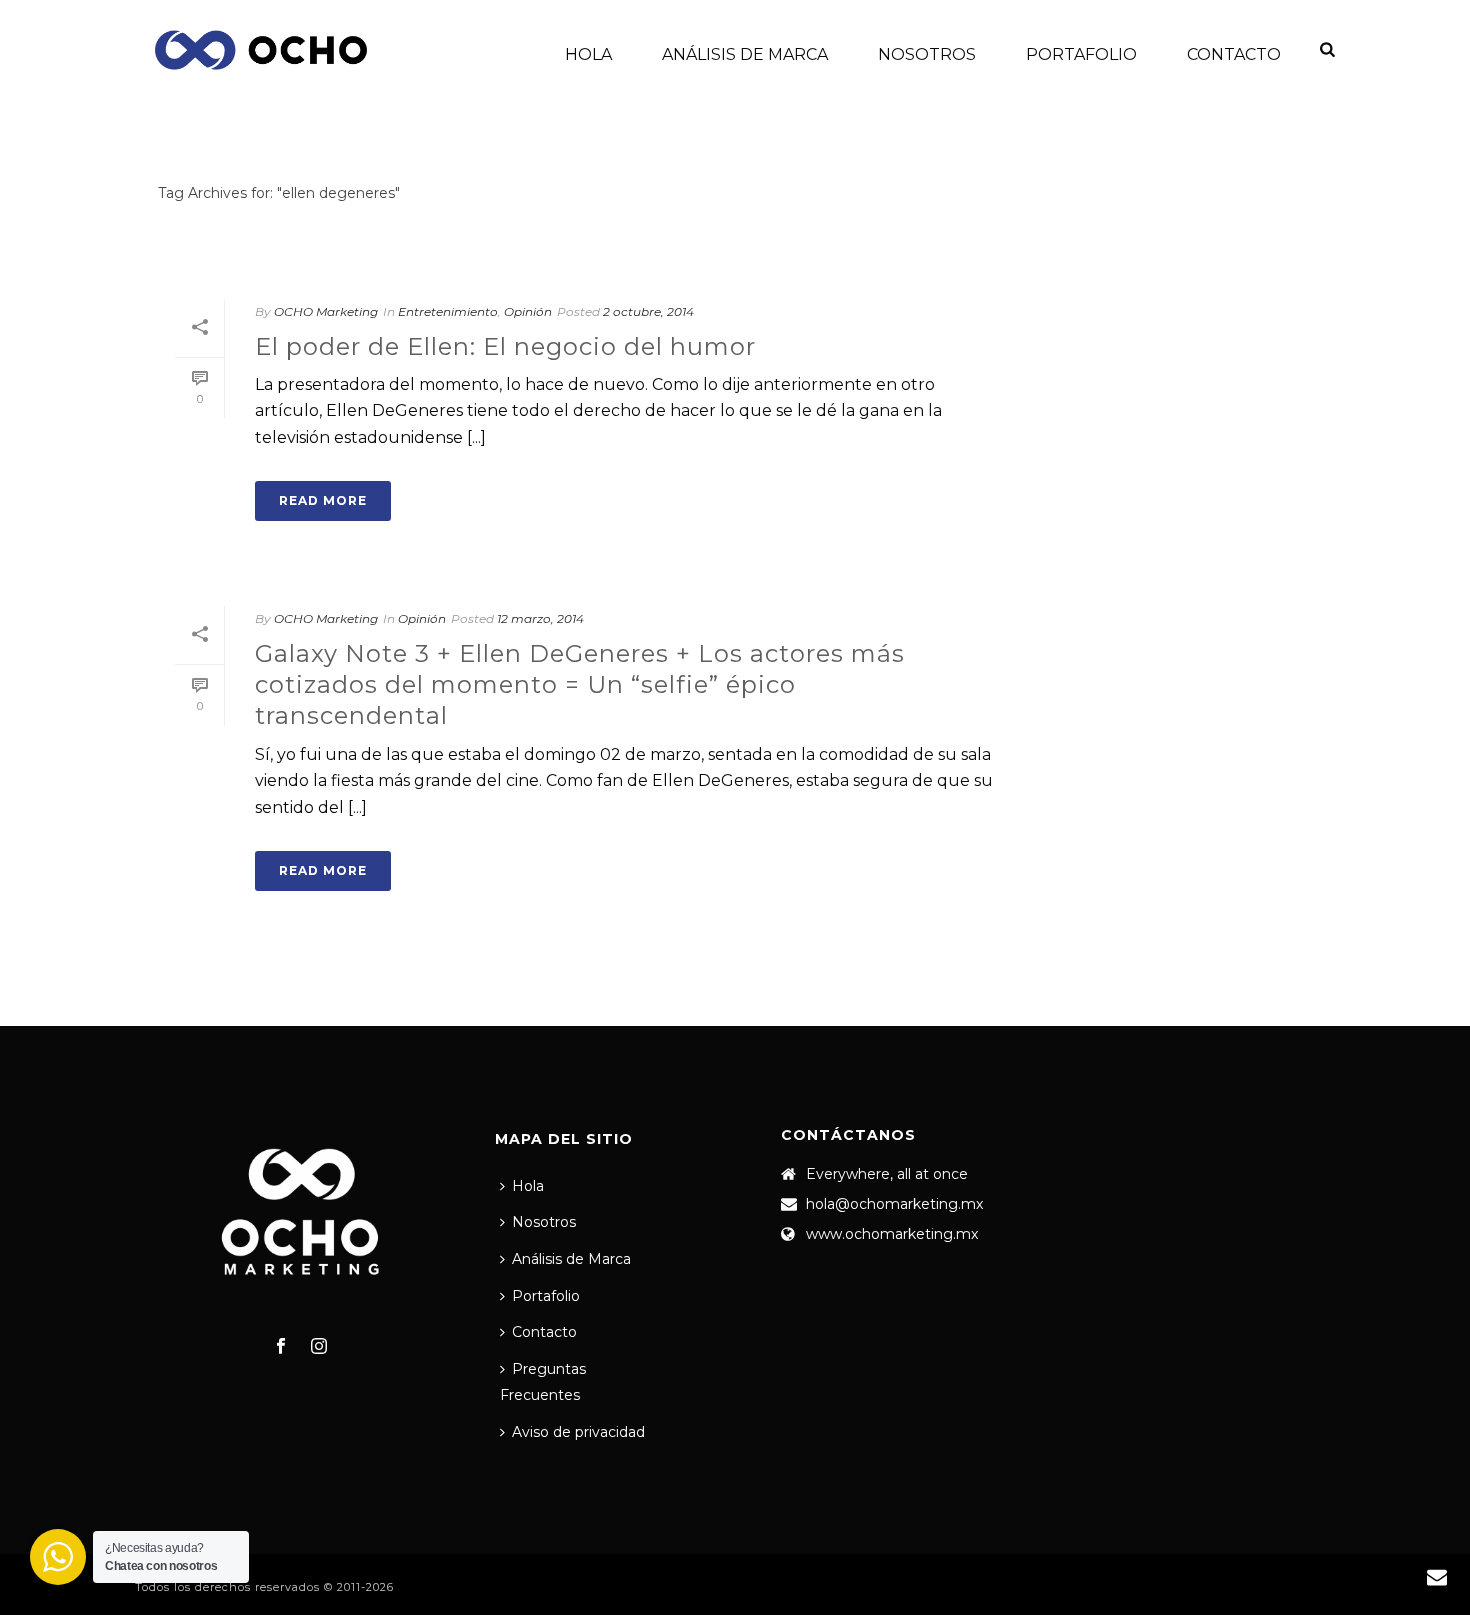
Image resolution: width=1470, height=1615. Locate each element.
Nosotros (927, 54)
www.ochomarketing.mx (892, 1234)
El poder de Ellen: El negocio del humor (505, 346)
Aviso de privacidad (578, 1432)
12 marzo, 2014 (540, 618)
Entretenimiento (448, 311)
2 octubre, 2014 (648, 311)
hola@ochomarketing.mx (894, 1204)
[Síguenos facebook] (281, 1347)
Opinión (528, 311)
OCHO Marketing (326, 311)
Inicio (1274, 230)
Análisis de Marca (745, 54)
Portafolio (1081, 54)
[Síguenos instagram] (319, 1347)
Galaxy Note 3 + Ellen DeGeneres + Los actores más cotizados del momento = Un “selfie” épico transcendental (580, 684)
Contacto (1234, 54)
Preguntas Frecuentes (543, 1382)
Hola (588, 54)
